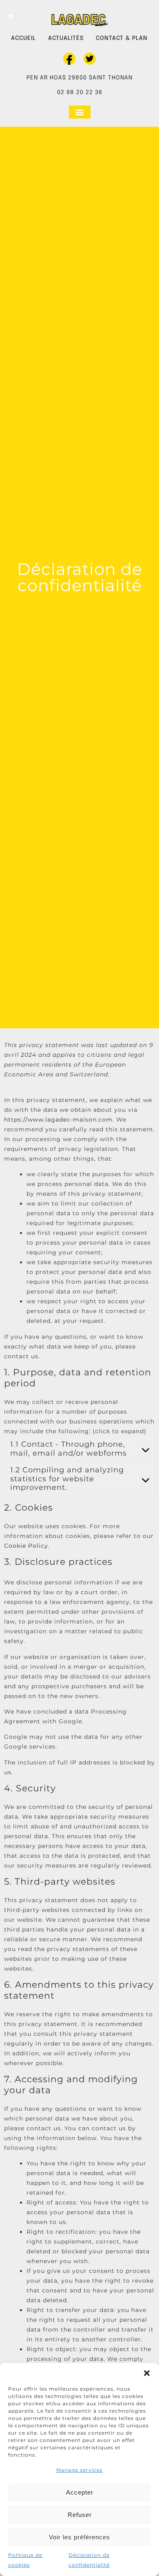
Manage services (79, 2470)
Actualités (66, 38)
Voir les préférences (79, 2537)
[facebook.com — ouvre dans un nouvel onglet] (69, 59)
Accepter (80, 2492)
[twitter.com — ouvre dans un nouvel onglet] (90, 59)
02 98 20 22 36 (80, 92)
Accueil (23, 38)
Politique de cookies (25, 2560)
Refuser (80, 2515)
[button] (147, 2373)
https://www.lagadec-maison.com (58, 1120)
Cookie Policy (26, 1546)
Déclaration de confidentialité (89, 2560)
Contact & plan (122, 38)
